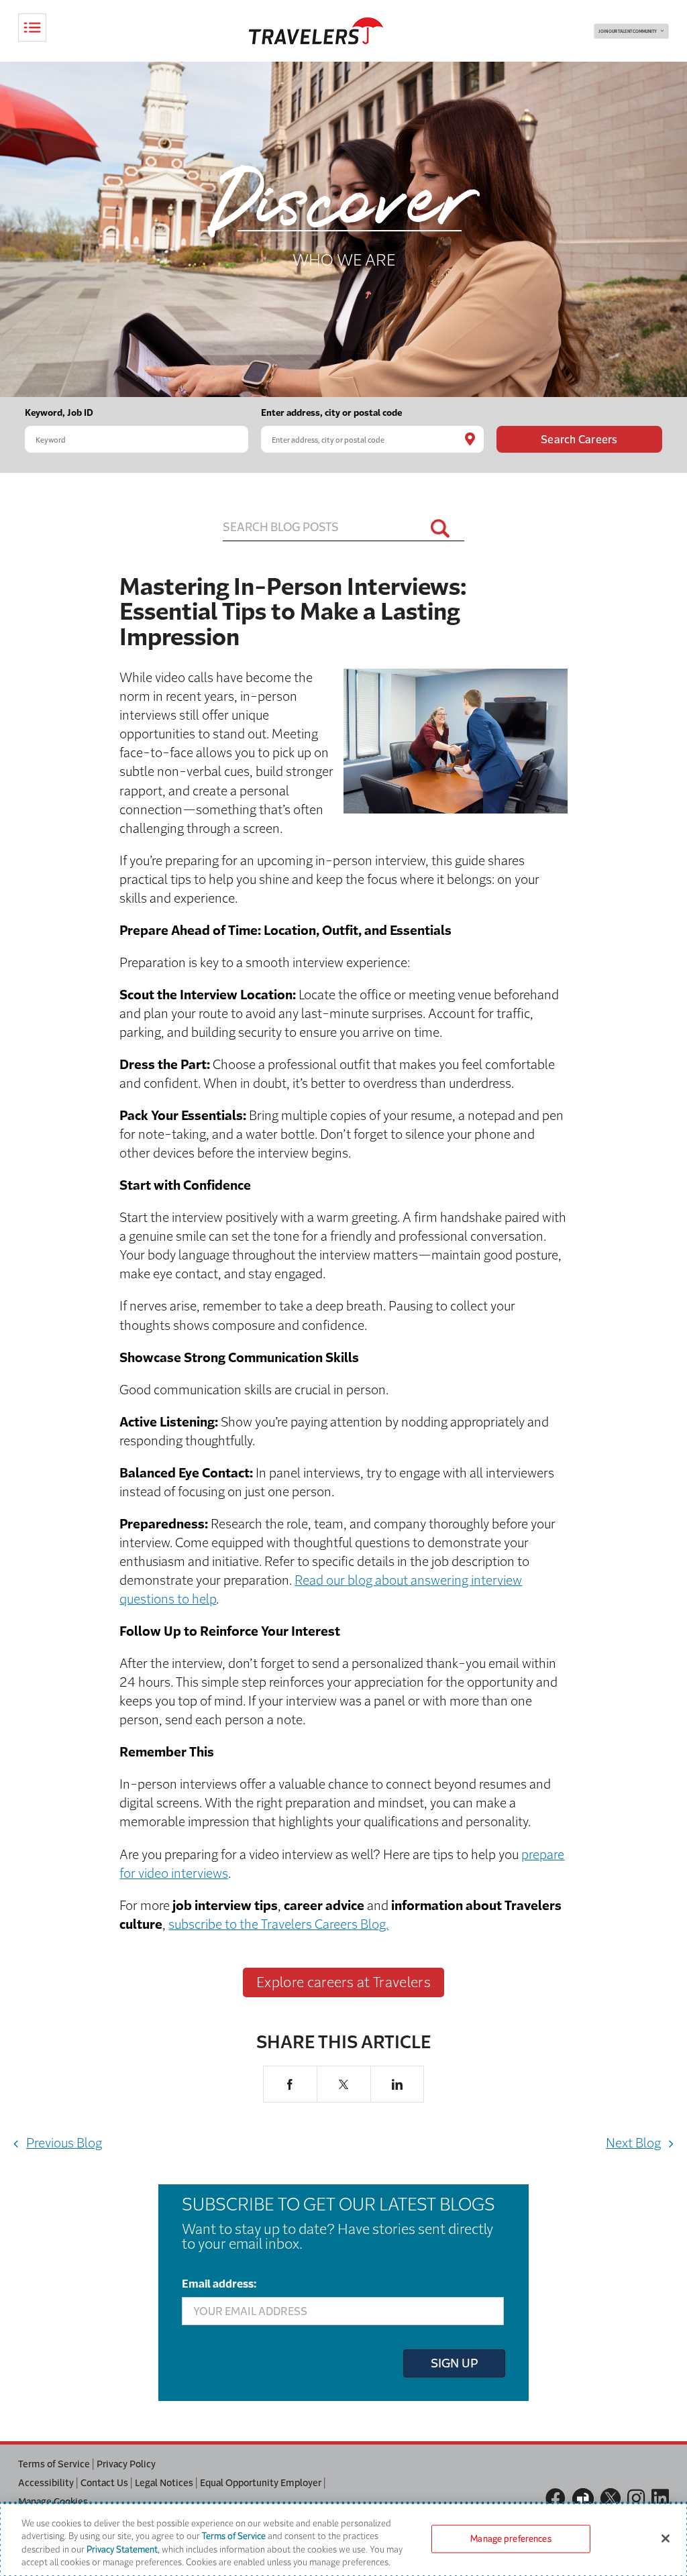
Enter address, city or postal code (331, 413)
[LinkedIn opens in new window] (397, 2084)
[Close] (666, 2538)
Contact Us (104, 2483)
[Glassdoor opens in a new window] (583, 2499)
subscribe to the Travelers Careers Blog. (278, 1924)
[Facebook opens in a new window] (556, 2499)
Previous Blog (64, 2143)
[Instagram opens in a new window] (636, 2499)
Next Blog (633, 2143)
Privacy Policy (126, 2464)
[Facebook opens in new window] (290, 2084)
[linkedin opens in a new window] (660, 2499)
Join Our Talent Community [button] (628, 32)
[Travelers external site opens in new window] (316, 31)
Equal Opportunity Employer (261, 2483)
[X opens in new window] (344, 2084)
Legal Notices (164, 2483)
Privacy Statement (122, 2550)
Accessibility (46, 2483)
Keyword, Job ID (59, 413)
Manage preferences (511, 2539)
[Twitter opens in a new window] (611, 2498)
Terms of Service (54, 2464)
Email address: (219, 2284)
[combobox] (136, 439)
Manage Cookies (53, 2502)
